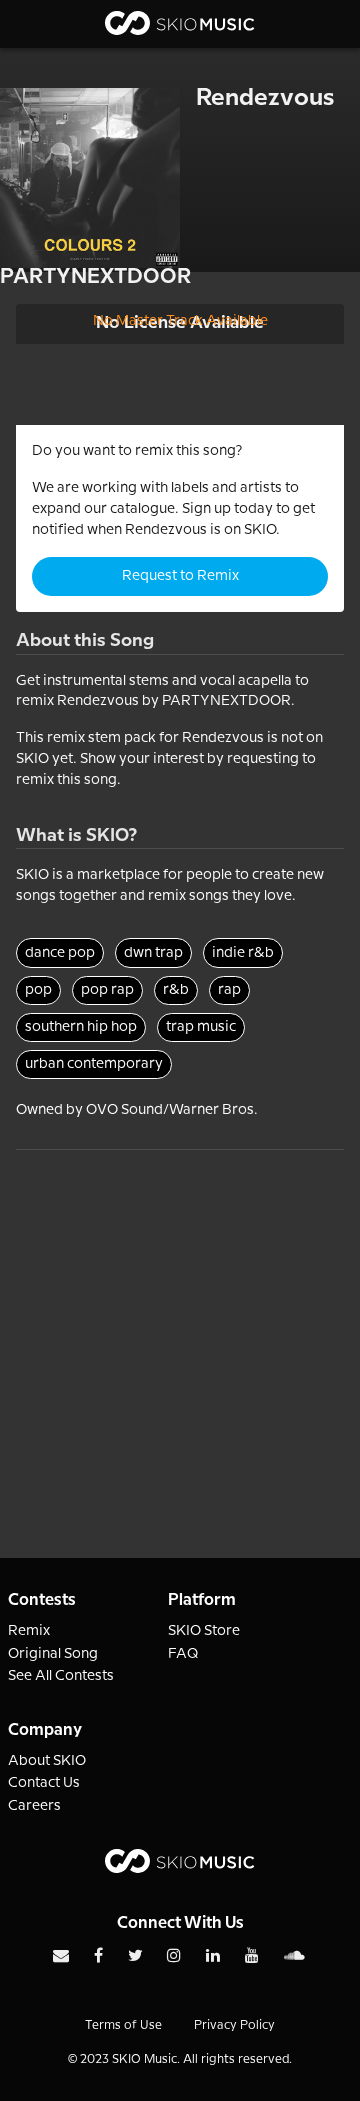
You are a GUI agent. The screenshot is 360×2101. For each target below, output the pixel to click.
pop (38, 990)
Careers (34, 1806)
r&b (176, 990)
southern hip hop (81, 1027)
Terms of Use (123, 2025)
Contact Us (44, 1783)
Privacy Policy (234, 2025)
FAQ (183, 1654)
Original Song (53, 1654)
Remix (29, 1631)
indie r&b (243, 953)
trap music (201, 1027)
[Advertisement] (180, 1330)
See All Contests (61, 1676)
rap (229, 990)
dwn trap (153, 953)
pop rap (107, 990)
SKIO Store (204, 1631)
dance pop (60, 953)
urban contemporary (94, 1064)
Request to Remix (180, 576)
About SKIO (47, 1761)
